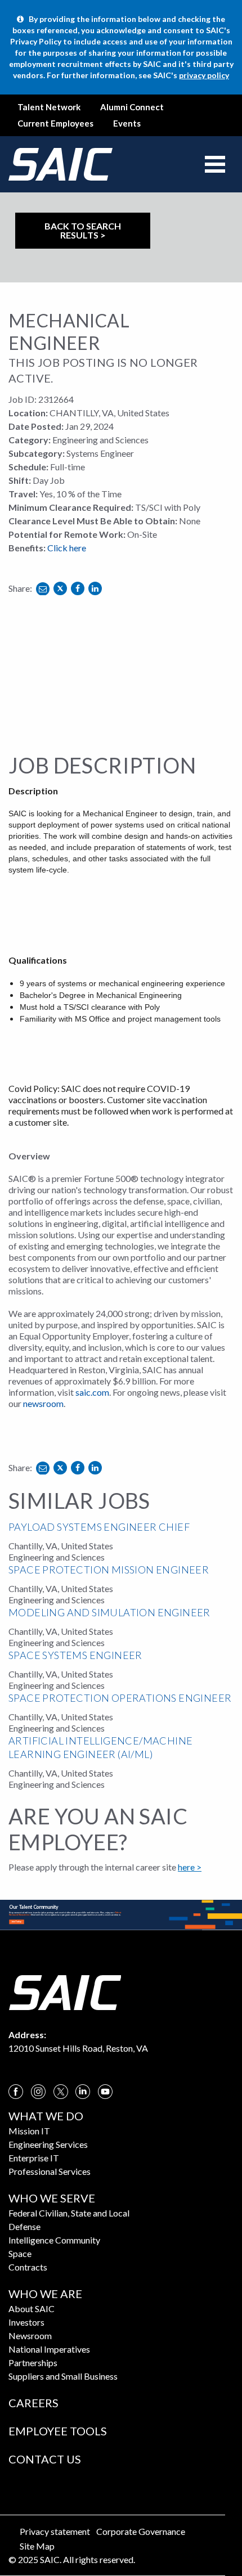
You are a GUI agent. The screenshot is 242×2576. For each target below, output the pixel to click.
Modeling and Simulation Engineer (109, 1612)
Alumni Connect (132, 107)
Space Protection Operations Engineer (120, 1698)
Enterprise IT (34, 2158)
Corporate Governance (141, 2531)
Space (20, 2253)
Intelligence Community (54, 2240)
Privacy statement (55, 2531)
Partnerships (33, 2363)
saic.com (92, 1392)
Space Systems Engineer (75, 1655)
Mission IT (29, 2131)
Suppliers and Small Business (63, 2376)
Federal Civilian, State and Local (69, 2213)
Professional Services (50, 2171)
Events (127, 123)
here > (190, 1867)
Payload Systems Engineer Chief (99, 1527)
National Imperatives (49, 2349)
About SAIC (32, 2308)
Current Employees (55, 123)
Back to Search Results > (83, 230)
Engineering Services (48, 2144)
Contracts (28, 2267)
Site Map (37, 2546)
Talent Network (49, 107)
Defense (24, 2226)
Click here (67, 548)
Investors (26, 2322)
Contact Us (45, 2459)
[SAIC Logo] (65, 1991)
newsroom (43, 1403)
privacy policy (204, 75)
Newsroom (30, 2336)
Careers (33, 2403)
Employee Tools (58, 2431)
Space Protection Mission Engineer (109, 1570)
